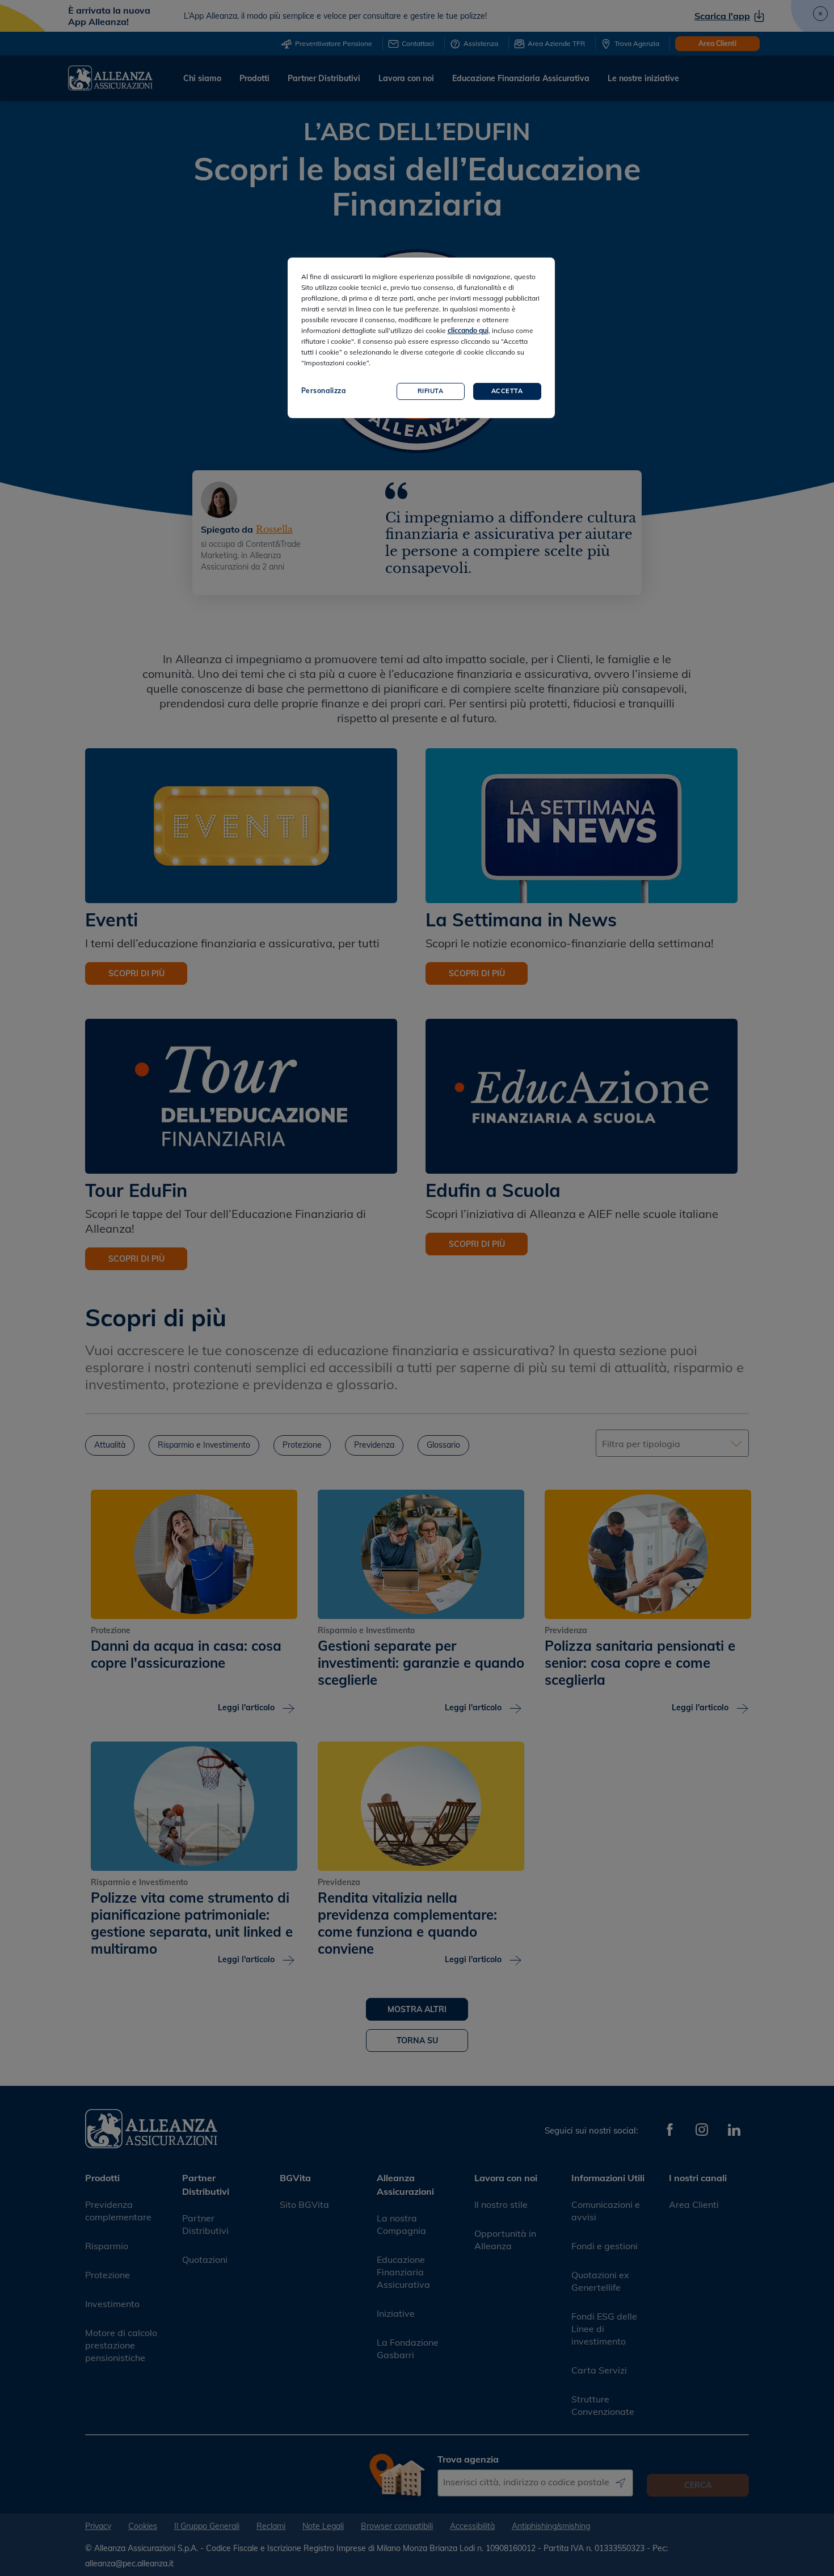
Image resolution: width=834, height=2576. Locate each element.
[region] (421, 338)
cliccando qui (468, 330)
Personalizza (324, 391)
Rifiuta (431, 391)
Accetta (507, 391)
